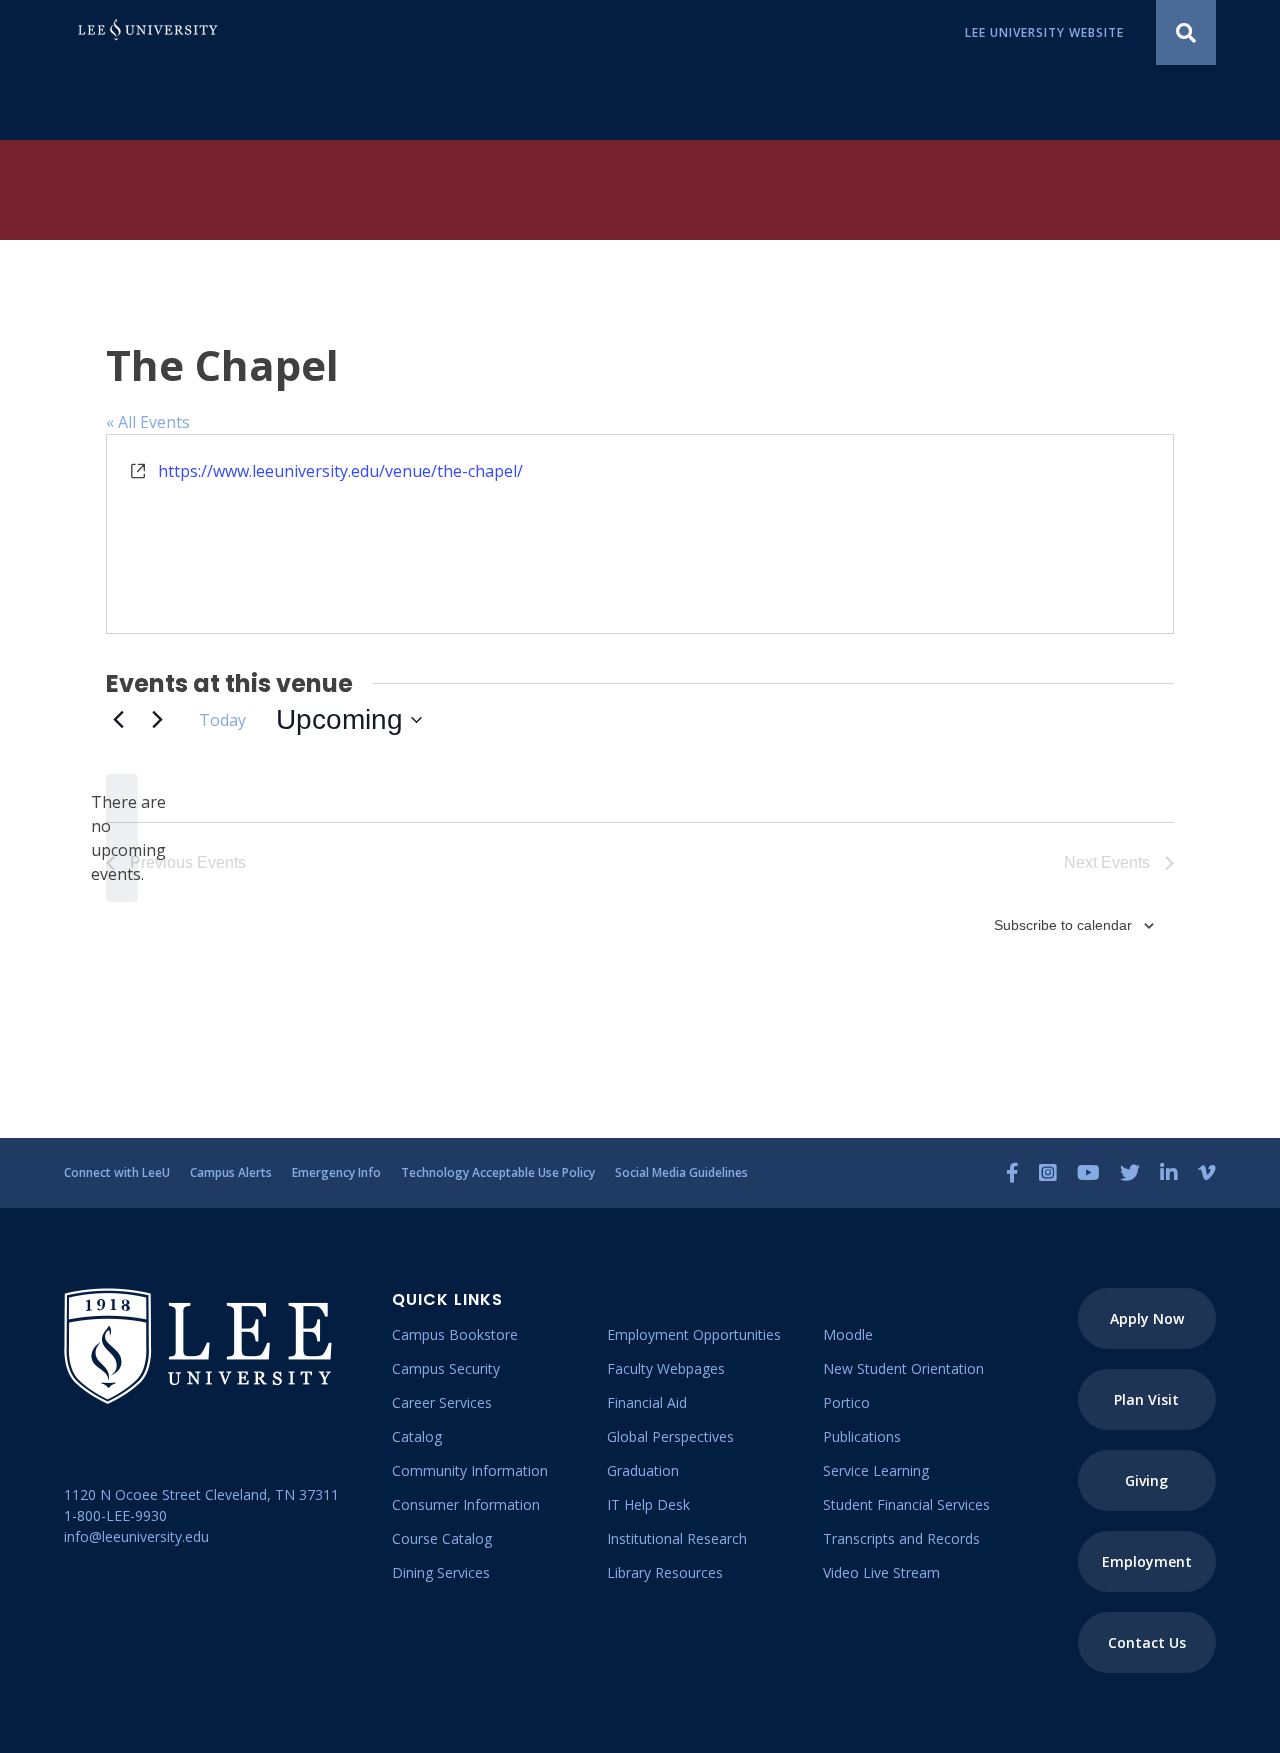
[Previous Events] (118, 720)
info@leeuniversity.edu (136, 1536)
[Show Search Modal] (1186, 32)
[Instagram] (1048, 1173)
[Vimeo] (1207, 1173)
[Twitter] (1130, 1173)
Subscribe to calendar (1063, 925)
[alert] (122, 838)
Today (222, 720)
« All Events (148, 422)
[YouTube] (1088, 1173)
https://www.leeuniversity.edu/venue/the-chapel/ (340, 471)
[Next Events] (157, 720)
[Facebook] (1012, 1173)
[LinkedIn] (1169, 1173)
